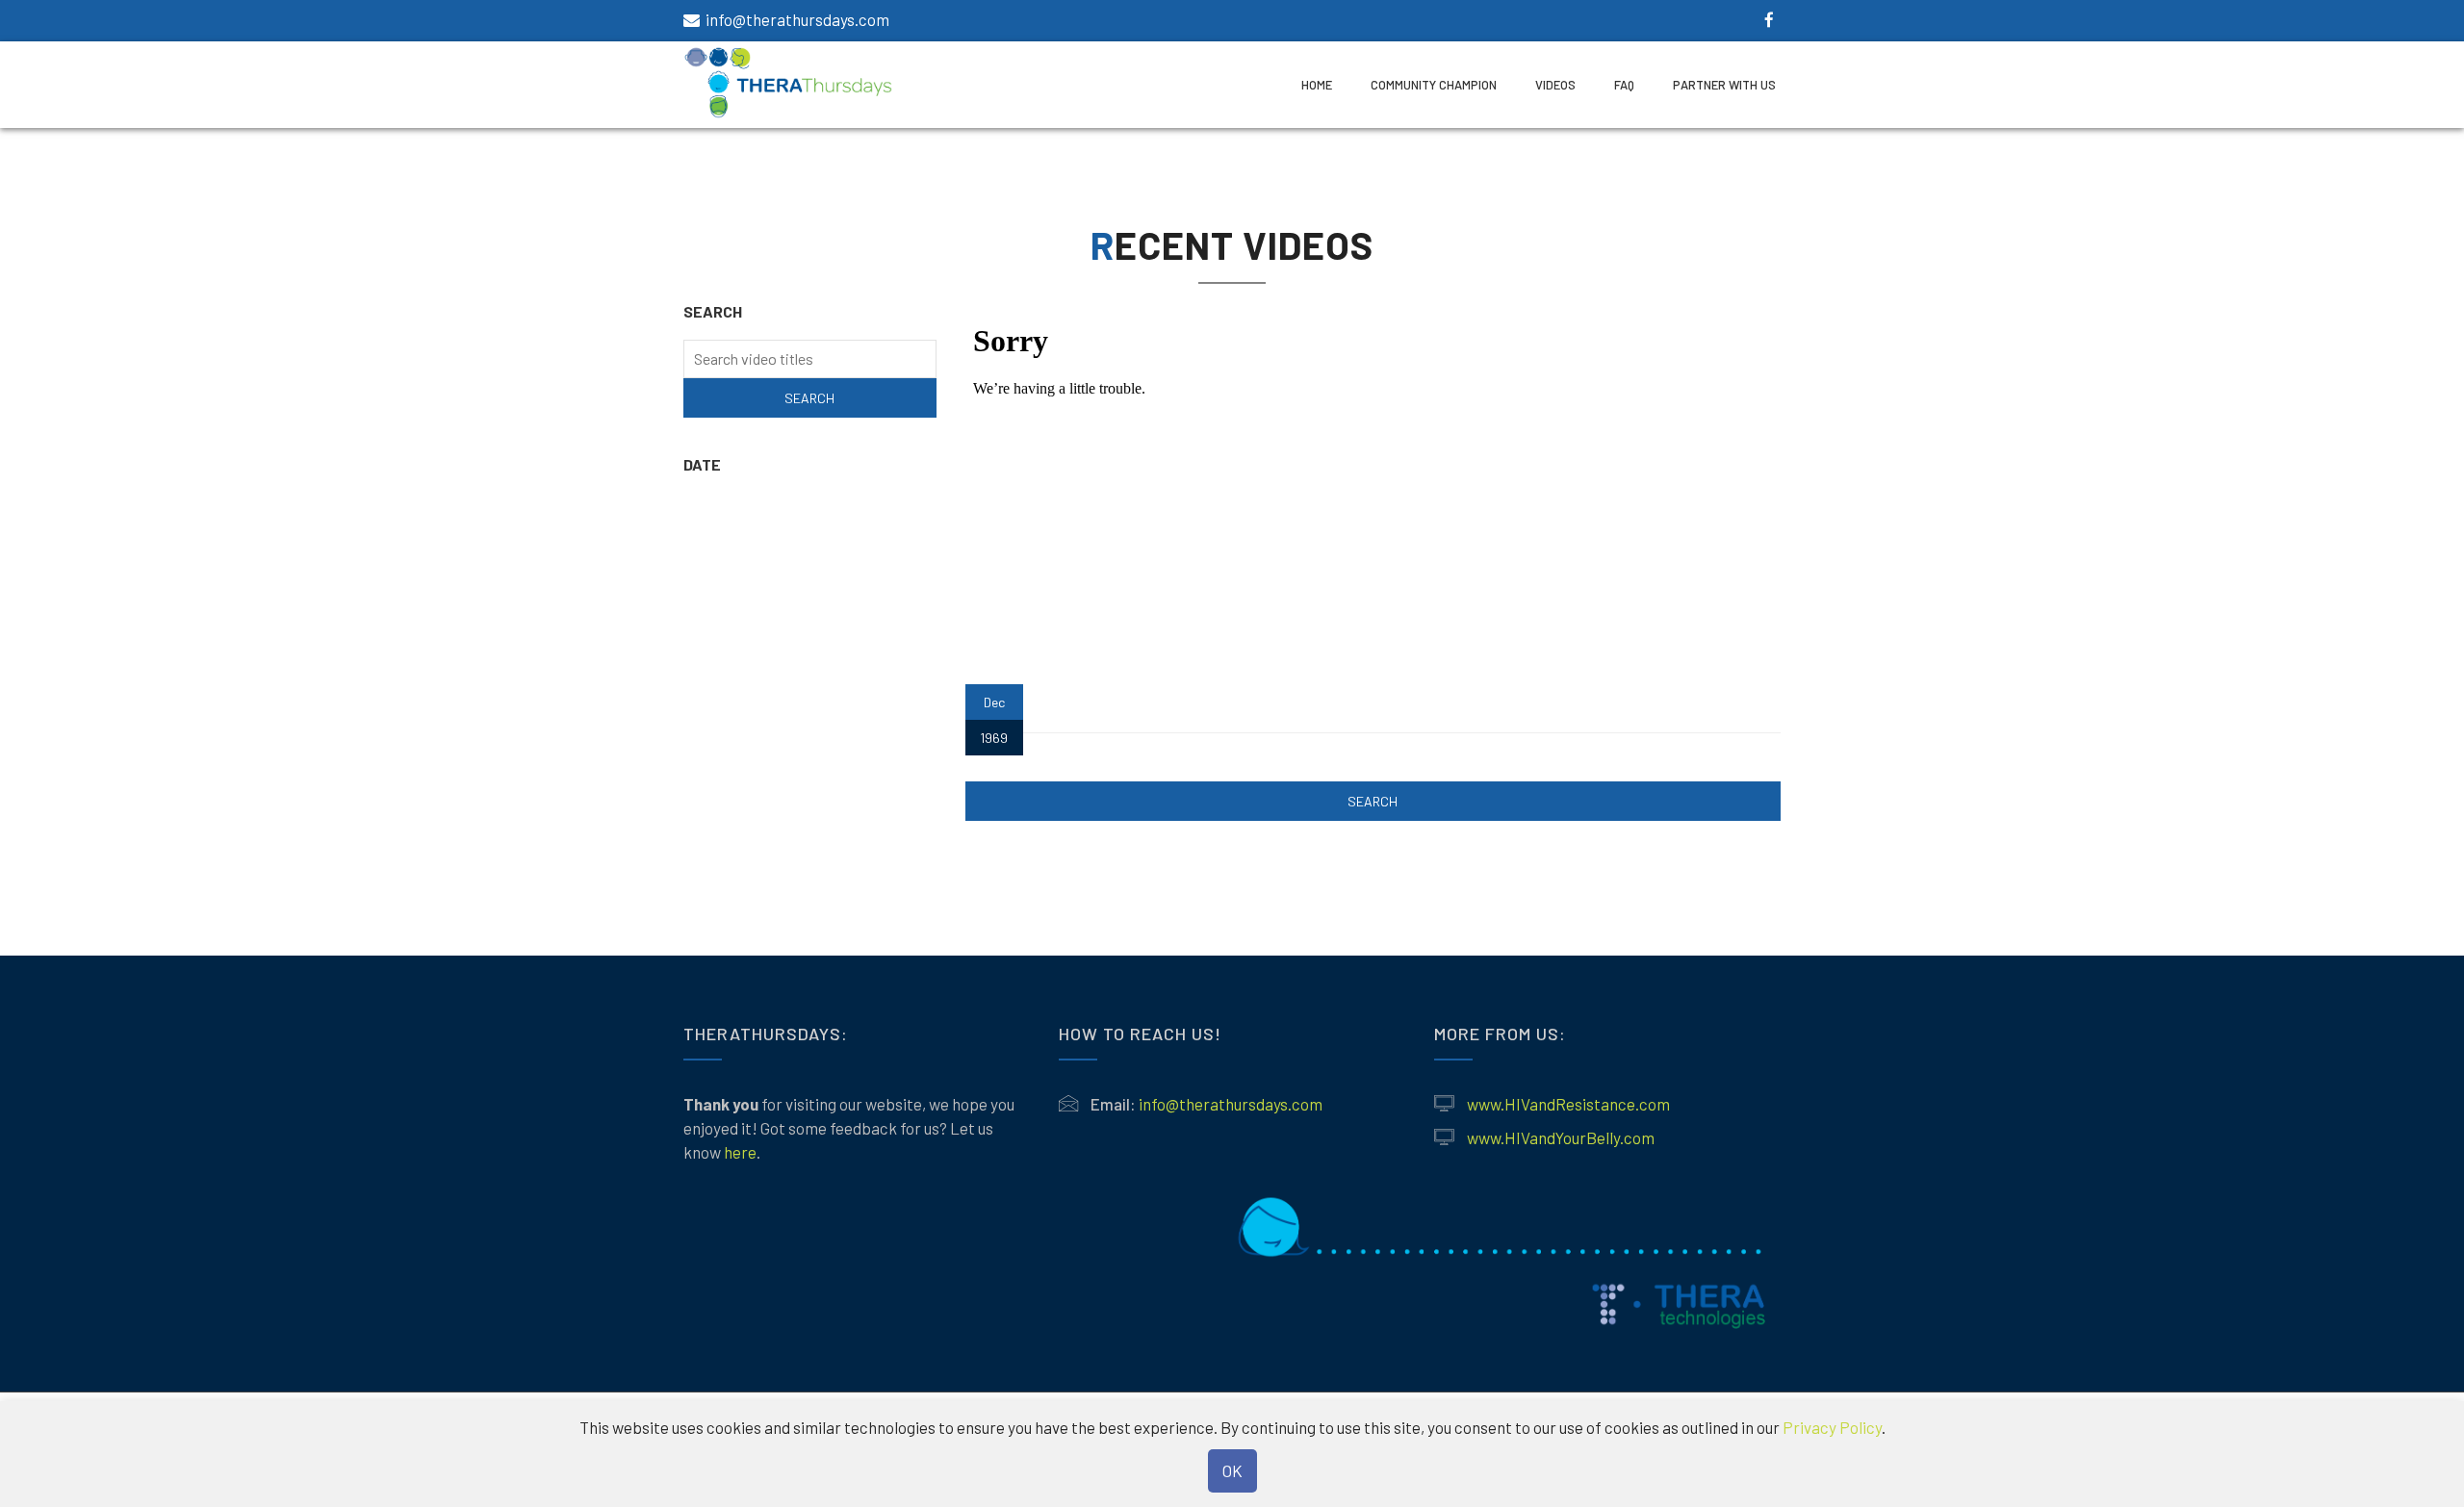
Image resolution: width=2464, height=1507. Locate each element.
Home (1317, 85)
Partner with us (1724, 85)
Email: (1113, 1104)
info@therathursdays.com (797, 19)
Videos (1555, 85)
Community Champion (1434, 85)
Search (1373, 801)
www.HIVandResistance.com (1568, 1104)
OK (1232, 1470)
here (740, 1152)
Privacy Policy (1832, 1427)
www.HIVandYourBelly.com (1561, 1137)
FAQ (1624, 85)
